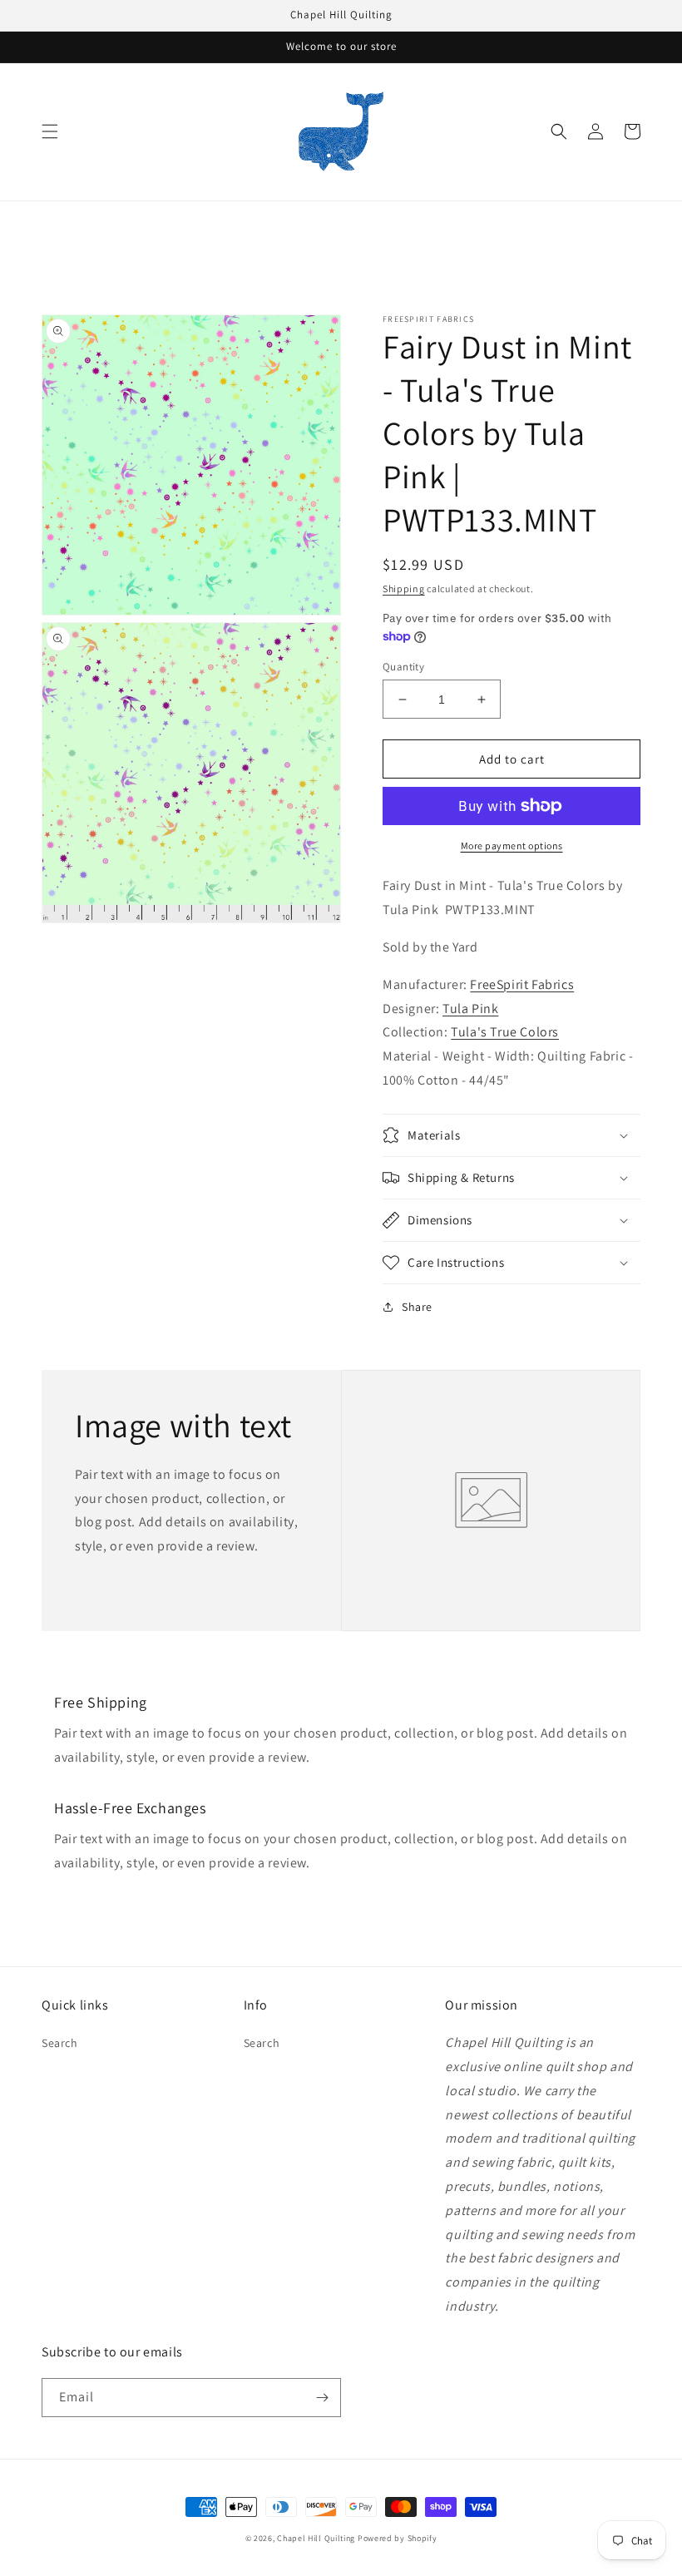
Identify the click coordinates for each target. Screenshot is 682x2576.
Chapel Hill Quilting (316, 2538)
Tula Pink (470, 1009)
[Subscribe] (322, 2398)
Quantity (403, 667)
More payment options (512, 845)
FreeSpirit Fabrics (522, 984)
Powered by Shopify (398, 2538)
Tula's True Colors (505, 1032)
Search (60, 2043)
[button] (50, 131)
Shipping (404, 588)
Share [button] (417, 1307)
